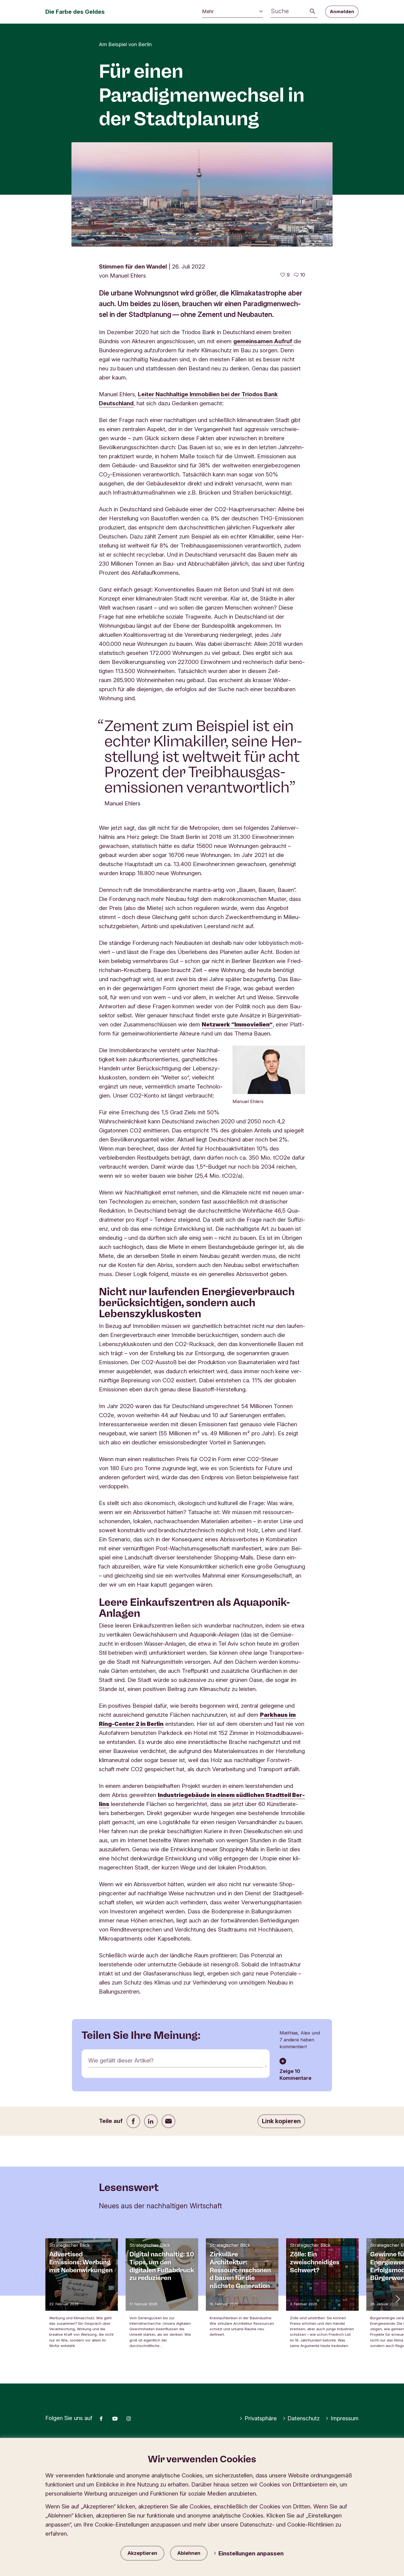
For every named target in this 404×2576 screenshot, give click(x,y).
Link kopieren (281, 2121)
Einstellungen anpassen (251, 2553)
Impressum (345, 2418)
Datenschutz (304, 2418)
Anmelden (342, 12)
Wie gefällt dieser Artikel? (121, 2060)
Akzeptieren (142, 2553)
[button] (397, 2298)
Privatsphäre (261, 2418)
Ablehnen (189, 2553)
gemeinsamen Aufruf (263, 341)
